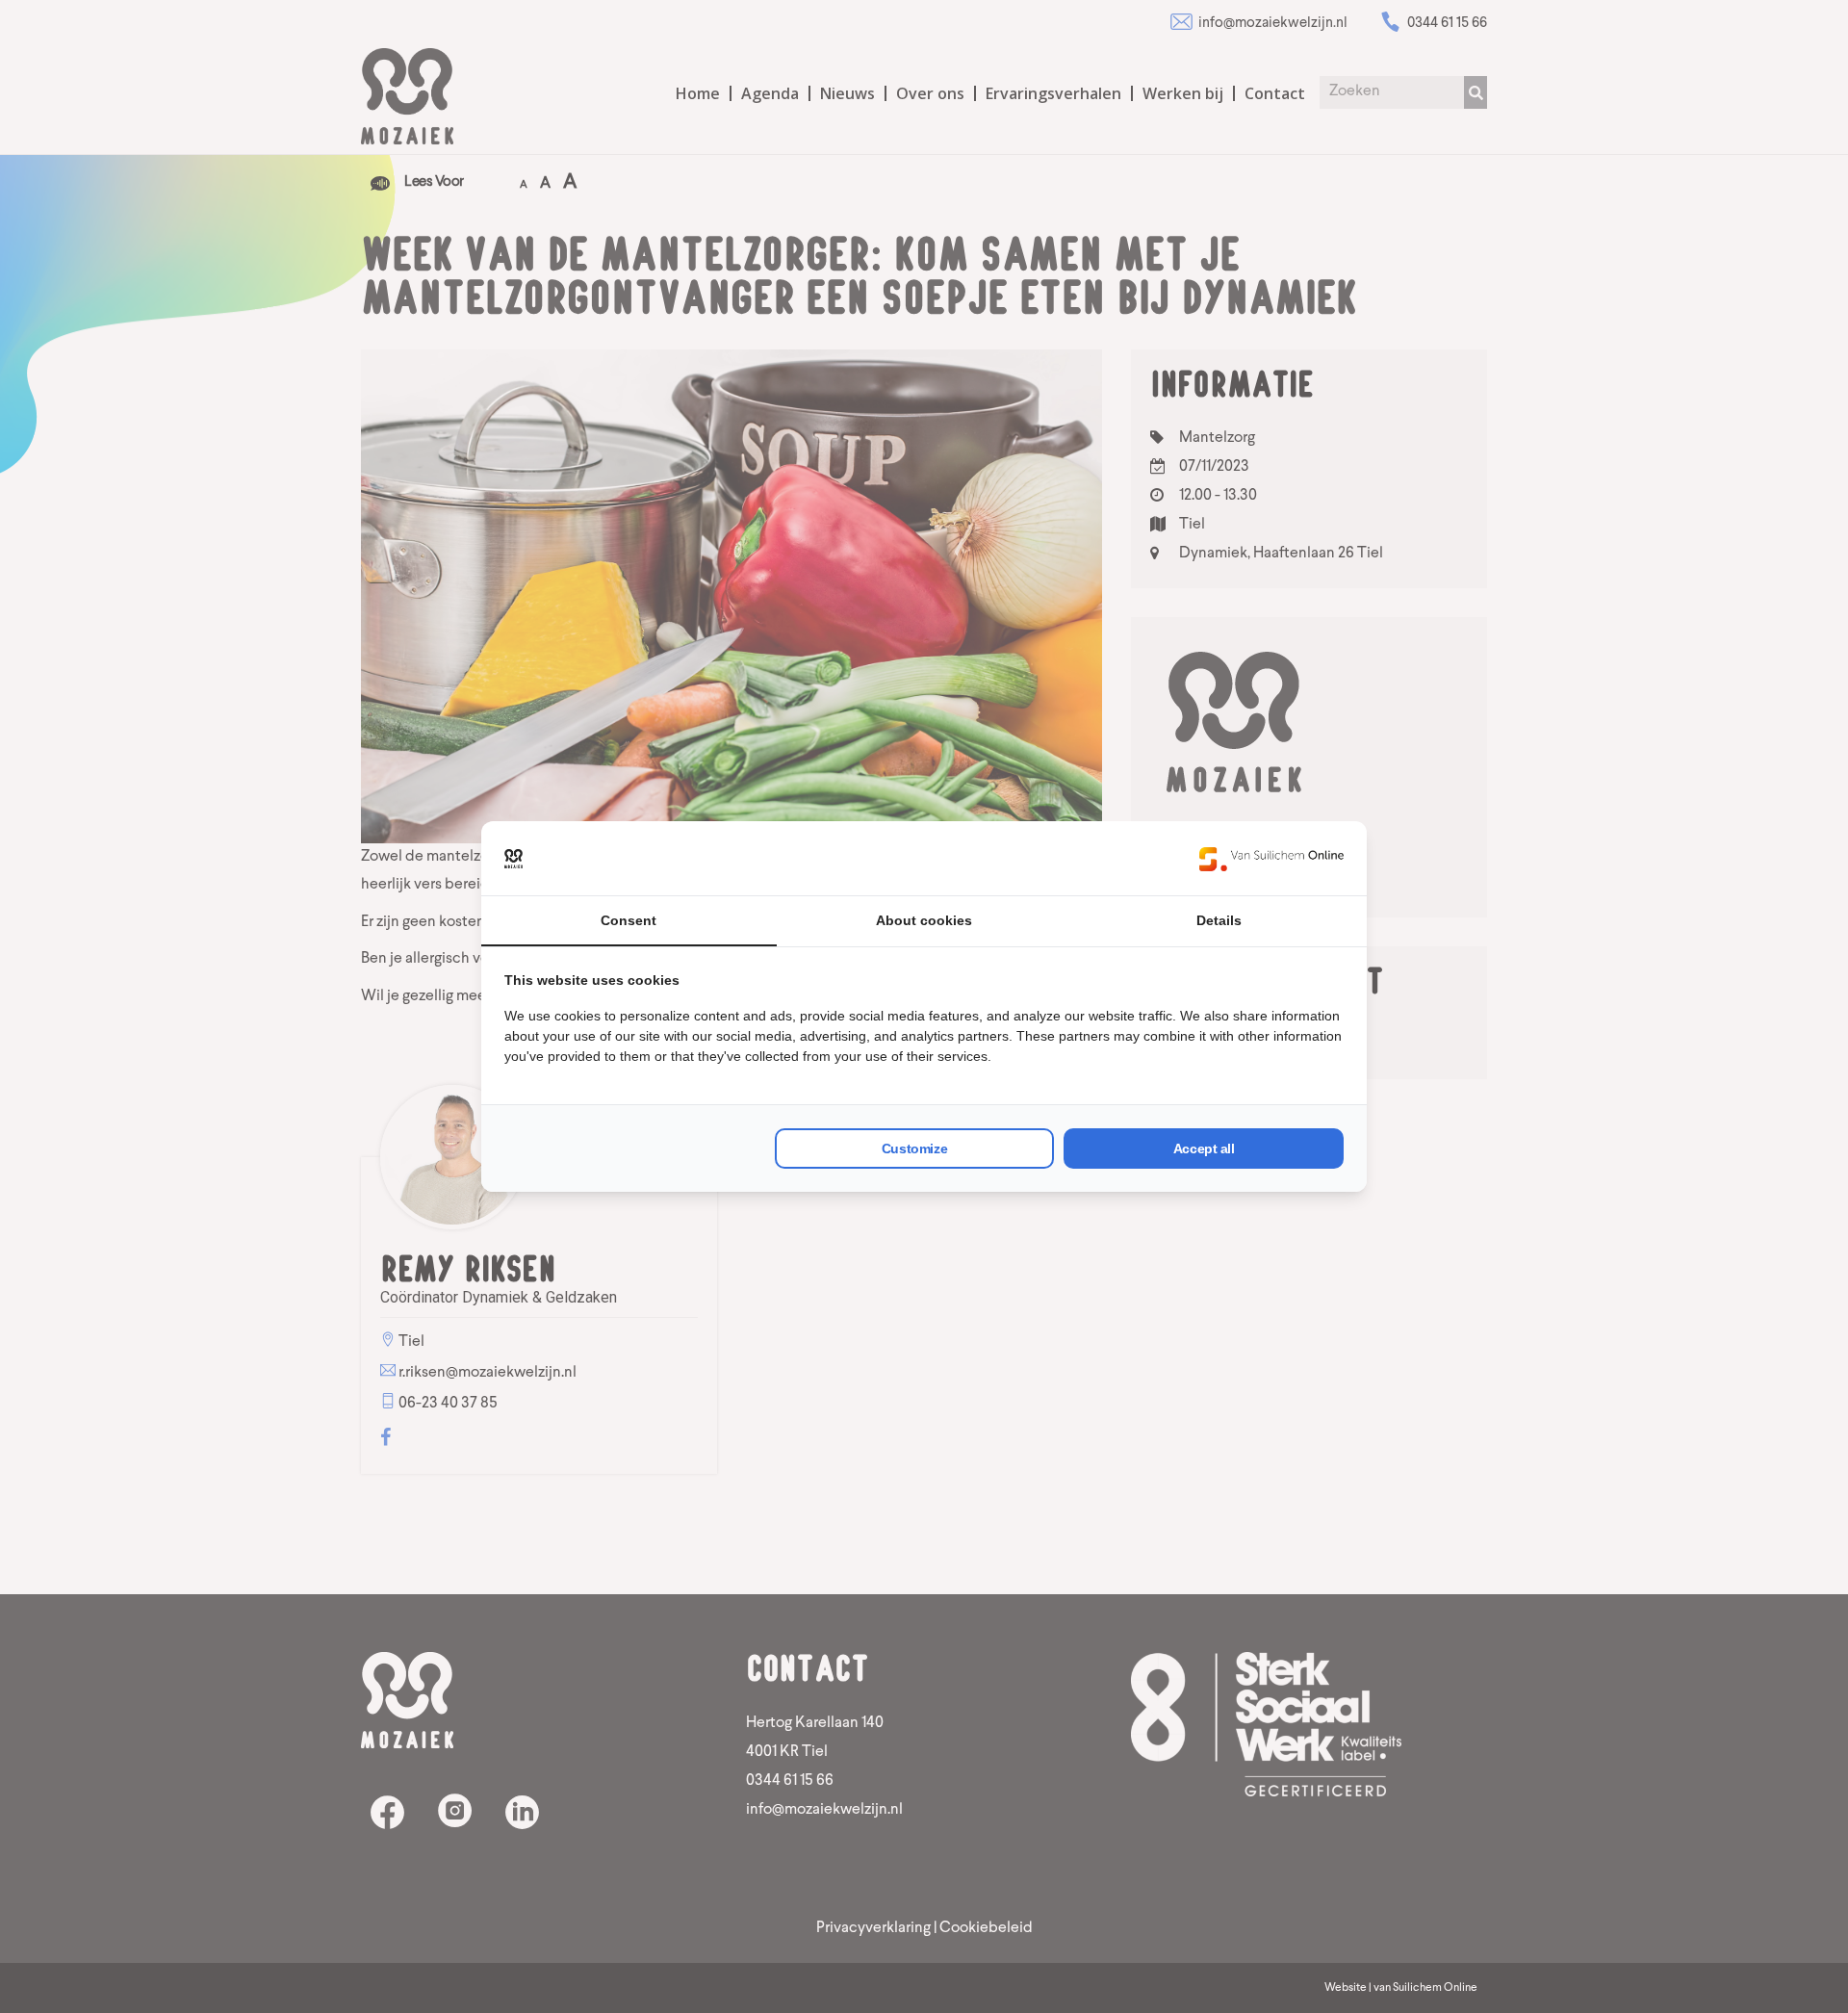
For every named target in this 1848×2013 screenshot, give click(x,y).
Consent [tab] (629, 920)
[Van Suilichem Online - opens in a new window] (1271, 859)
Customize (914, 1148)
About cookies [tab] (924, 920)
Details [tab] (1219, 920)
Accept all (1204, 1148)
